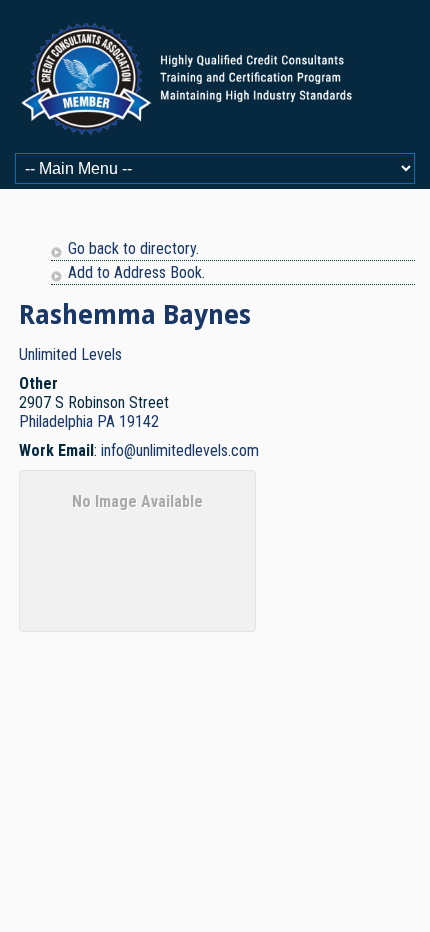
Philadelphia (56, 421)
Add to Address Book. (136, 272)
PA (106, 421)
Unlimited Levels (70, 354)
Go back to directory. (133, 248)
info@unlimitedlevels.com (180, 450)
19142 (139, 421)
